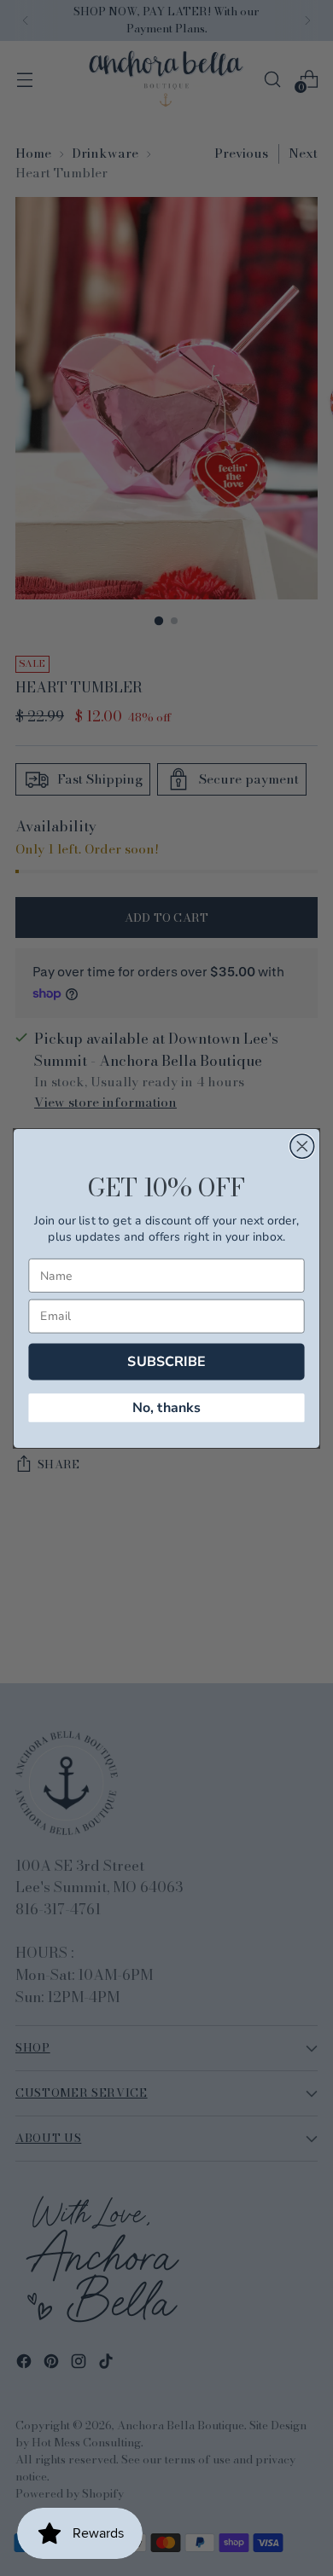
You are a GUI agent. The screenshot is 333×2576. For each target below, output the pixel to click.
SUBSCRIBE (166, 1360)
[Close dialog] (302, 1146)
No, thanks (166, 1407)
